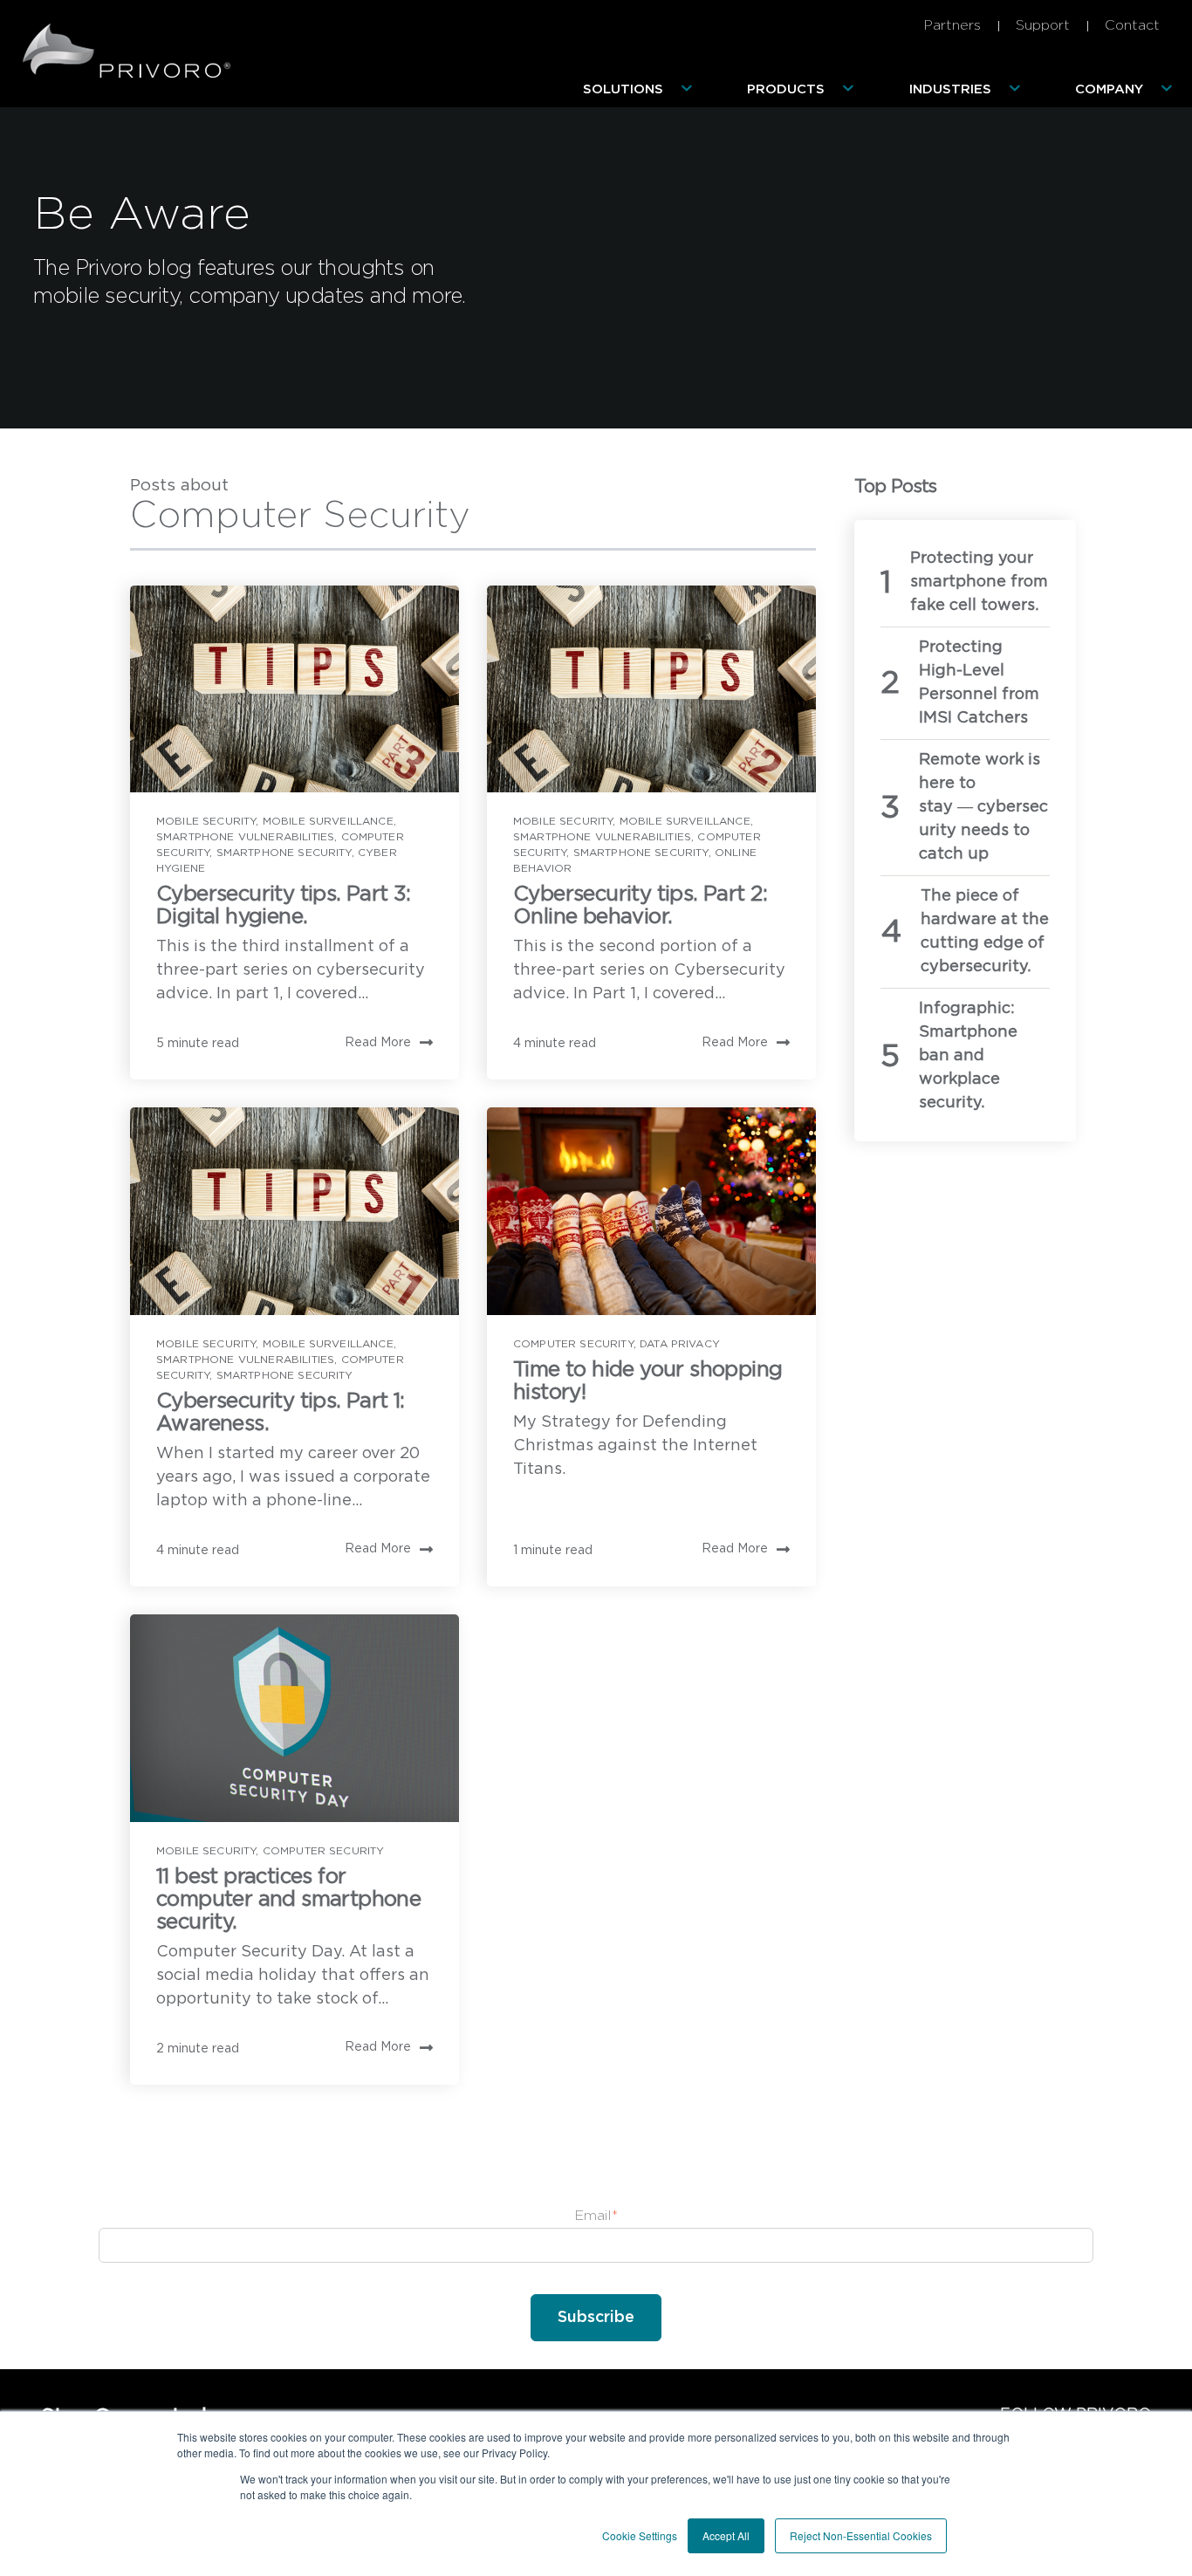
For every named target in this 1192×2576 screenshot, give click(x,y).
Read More (378, 1043)
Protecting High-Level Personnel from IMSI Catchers (979, 683)
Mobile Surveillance (328, 821)
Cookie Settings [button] (640, 2535)
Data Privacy (680, 1344)
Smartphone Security (284, 853)
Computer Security (573, 1344)
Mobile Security (206, 821)
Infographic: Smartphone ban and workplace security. (968, 1056)
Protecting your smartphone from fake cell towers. (979, 582)
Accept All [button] (726, 2535)
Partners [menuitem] (952, 26)
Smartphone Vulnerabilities (245, 837)
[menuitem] (642, 90)
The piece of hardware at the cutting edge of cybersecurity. (985, 932)
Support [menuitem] (1043, 26)
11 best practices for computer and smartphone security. (288, 1900)
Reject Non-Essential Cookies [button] (861, 2535)
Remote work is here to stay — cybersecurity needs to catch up (983, 807)
